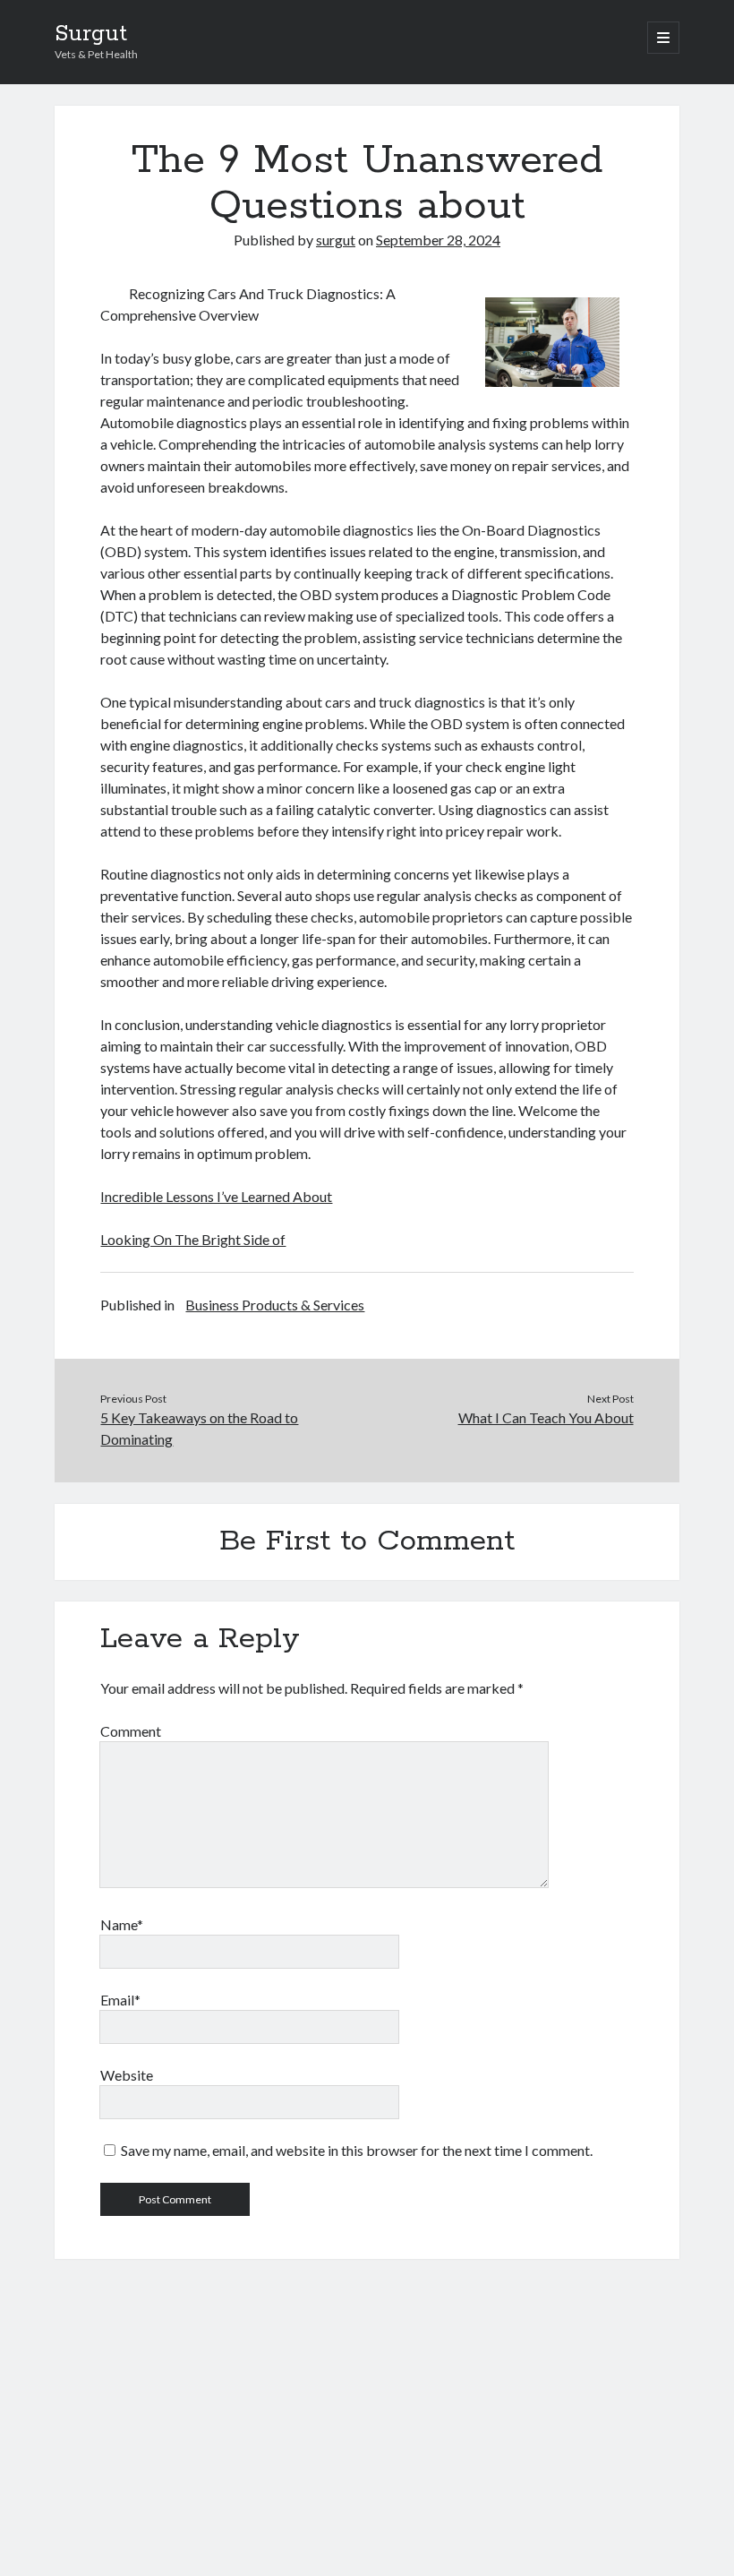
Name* (122, 1924)
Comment (131, 1731)
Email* (120, 2000)
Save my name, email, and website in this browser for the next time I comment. (357, 2150)
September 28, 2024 (438, 240)
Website (127, 2075)
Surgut (91, 34)
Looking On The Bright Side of (193, 1239)
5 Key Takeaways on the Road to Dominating (199, 1428)
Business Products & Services (275, 1305)
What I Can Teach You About (546, 1417)
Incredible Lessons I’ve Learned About (216, 1196)
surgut (336, 240)
